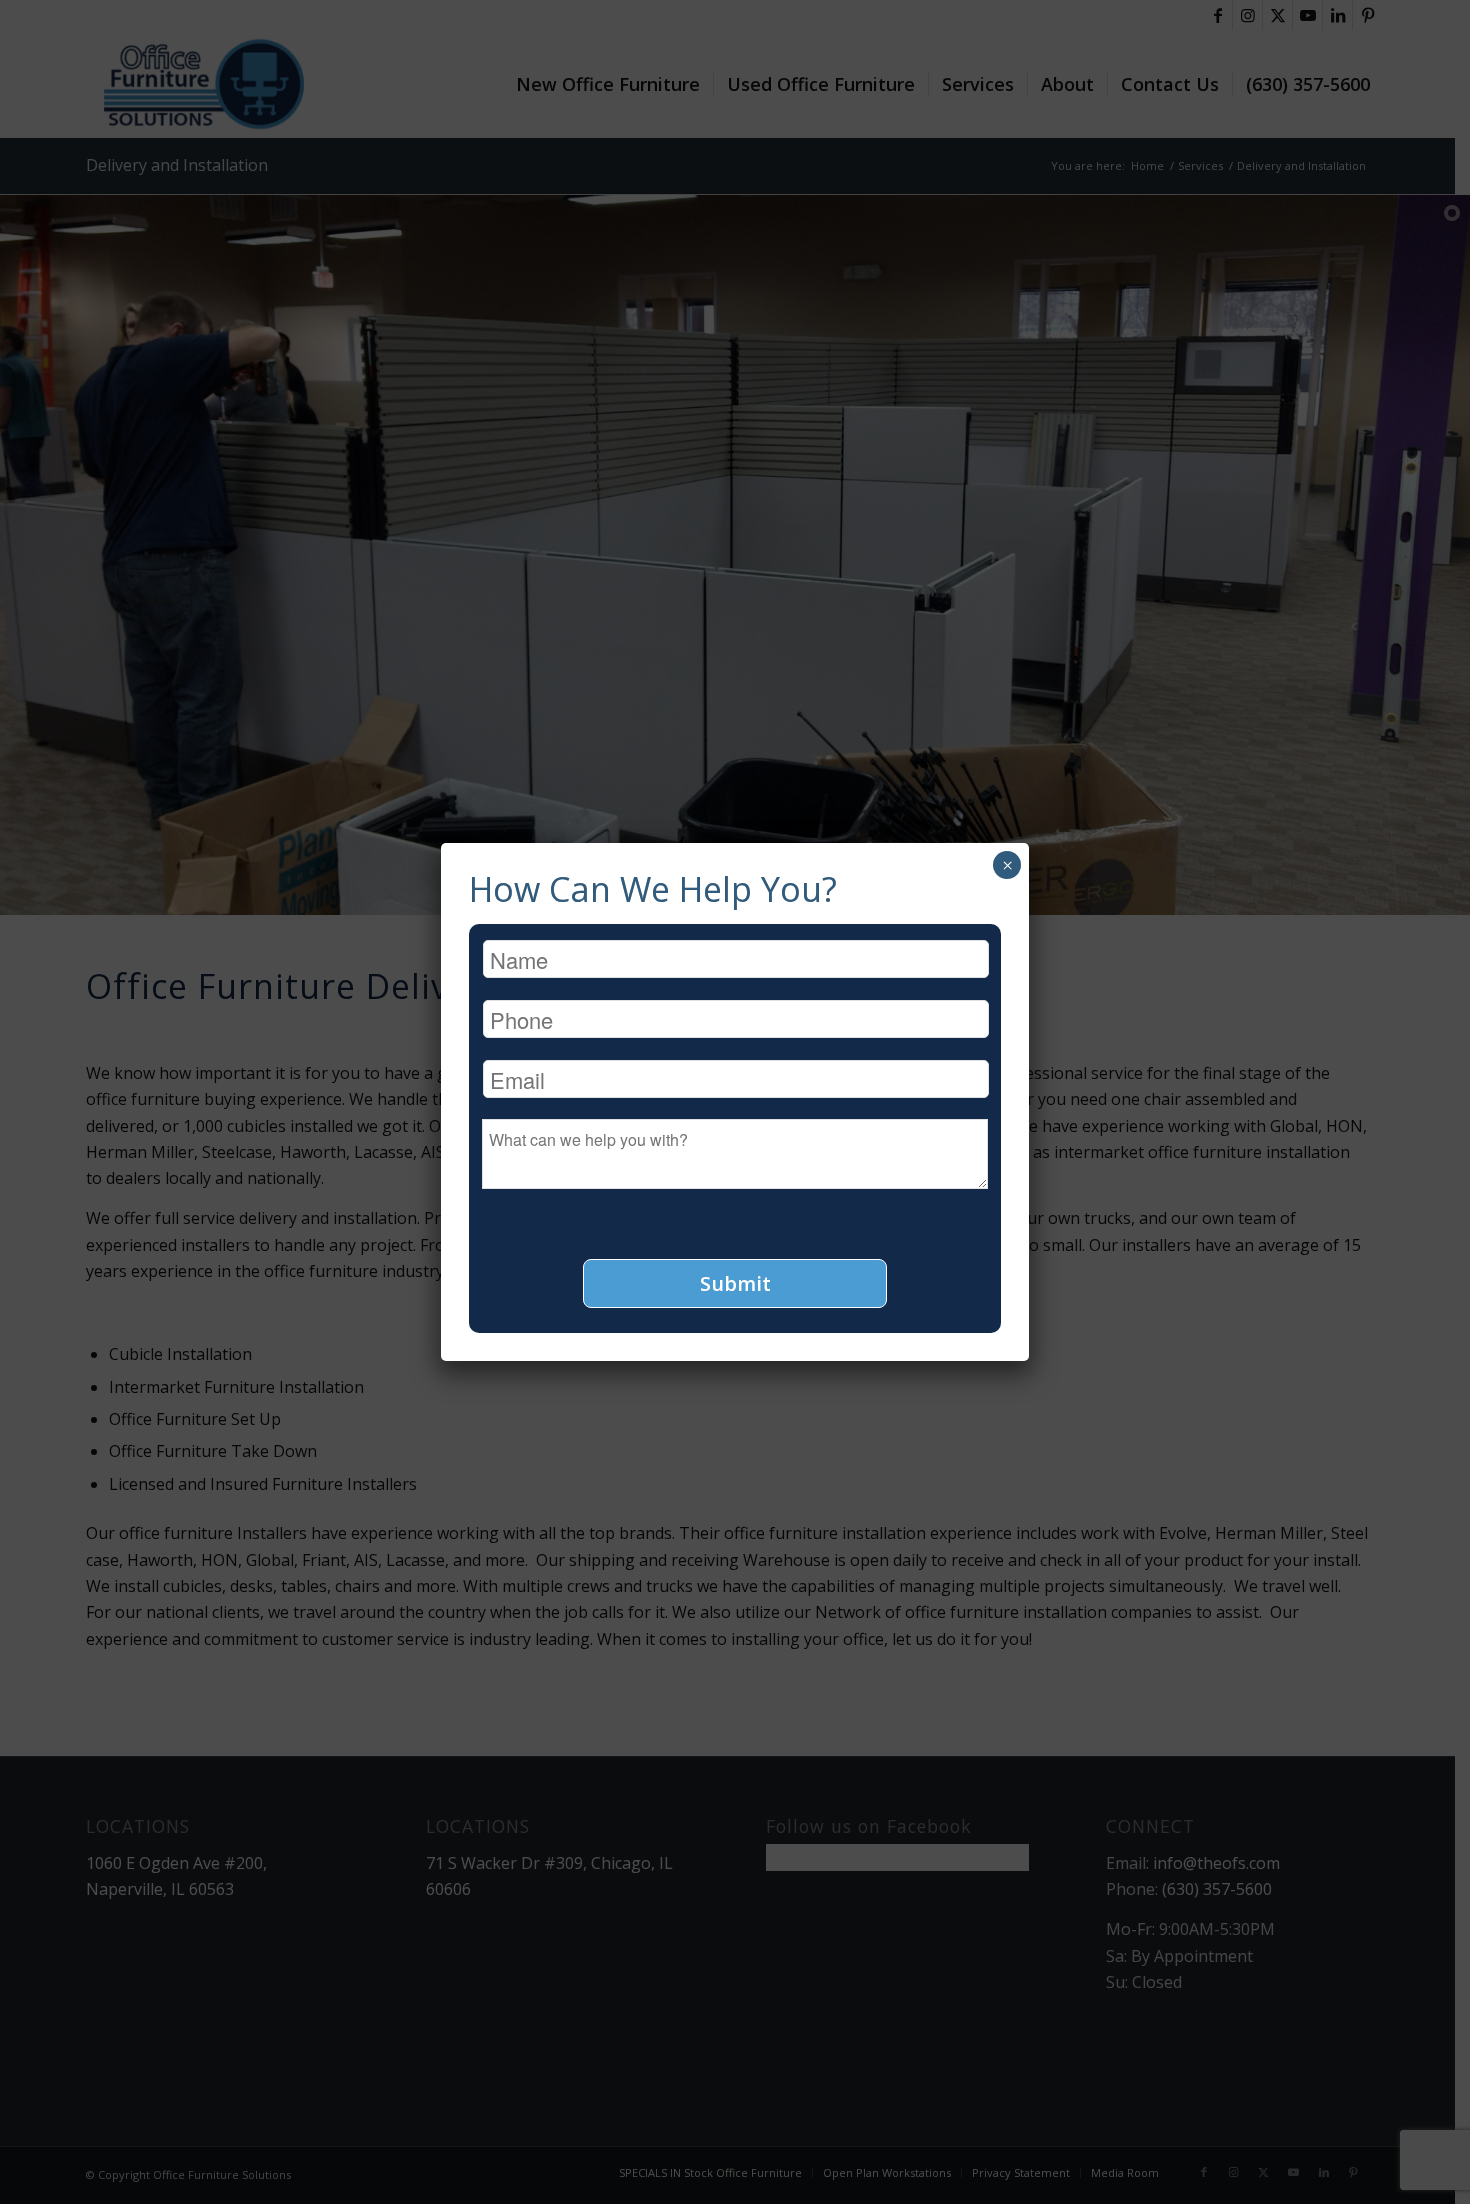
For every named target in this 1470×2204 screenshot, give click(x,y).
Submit (735, 1283)
